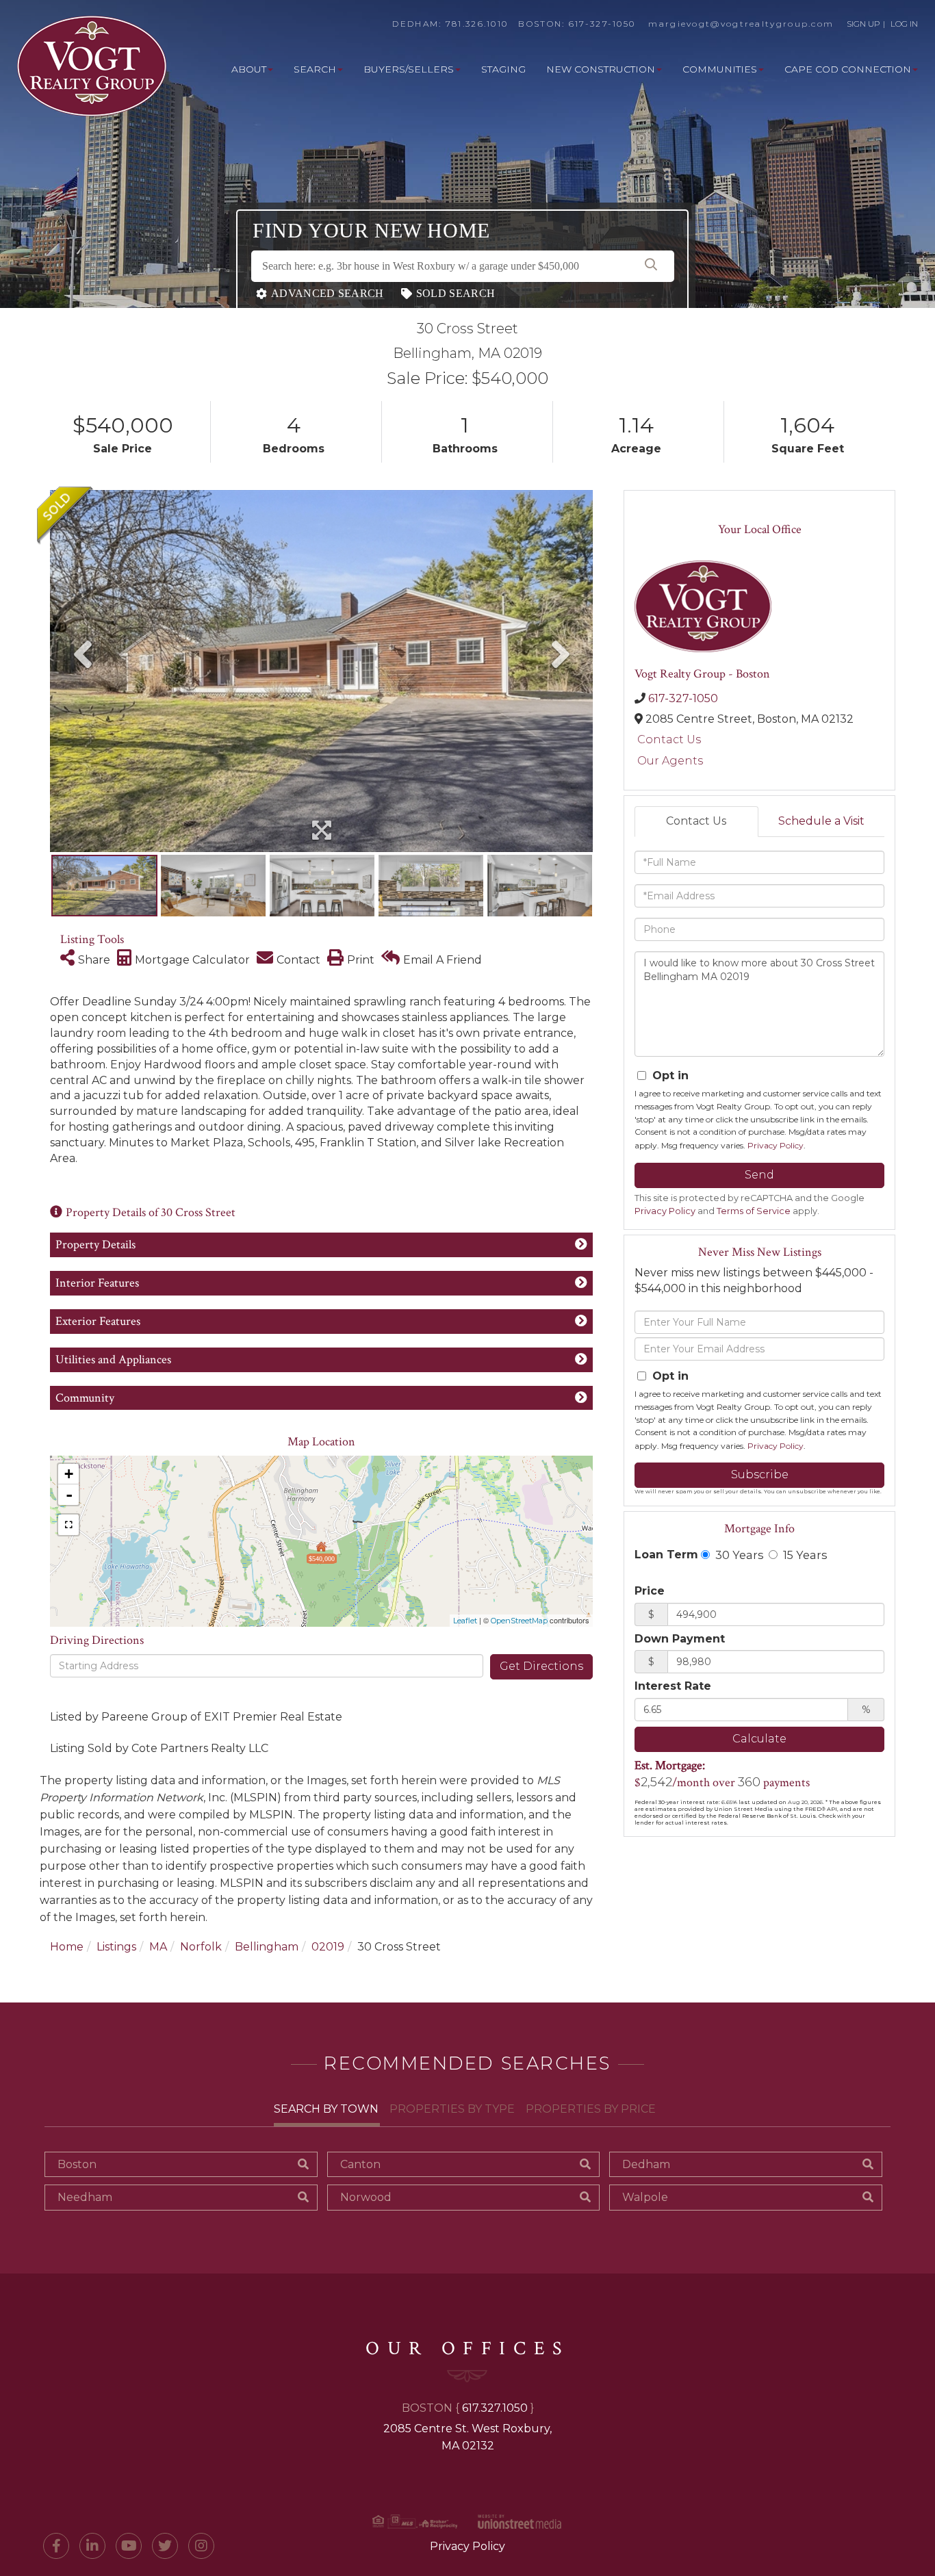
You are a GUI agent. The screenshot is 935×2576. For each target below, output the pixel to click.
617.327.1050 (495, 2408)
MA (158, 1947)
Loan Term (666, 1555)
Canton (360, 2164)
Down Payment (680, 1639)
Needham (85, 2197)
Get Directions (541, 1666)
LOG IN (904, 24)
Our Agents (670, 761)
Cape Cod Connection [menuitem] (848, 69)
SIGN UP (863, 24)
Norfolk (201, 1947)
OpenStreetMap (519, 1621)
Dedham (646, 2164)
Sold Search (456, 293)
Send (759, 1175)
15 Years (804, 1555)
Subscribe (760, 1474)
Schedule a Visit (821, 821)
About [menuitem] (249, 69)
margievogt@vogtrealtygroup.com (741, 24)
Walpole (645, 2197)
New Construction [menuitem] (601, 69)
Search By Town (326, 2109)
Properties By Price (591, 2109)
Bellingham (267, 1947)
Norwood (366, 2197)
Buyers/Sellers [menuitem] (409, 69)
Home (67, 1947)
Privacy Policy (776, 1145)
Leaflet (465, 1621)
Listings (116, 1947)
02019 (328, 1947)
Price (650, 1591)
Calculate (759, 1739)
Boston (77, 2164)
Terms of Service (754, 1211)
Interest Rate (673, 1686)
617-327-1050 (602, 24)
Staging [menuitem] (503, 69)
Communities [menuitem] (720, 69)
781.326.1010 (477, 24)
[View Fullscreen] (68, 1525)
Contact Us (669, 739)
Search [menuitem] (315, 69)
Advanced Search (328, 293)
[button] (651, 266)
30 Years (738, 1555)
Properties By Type (452, 2109)
